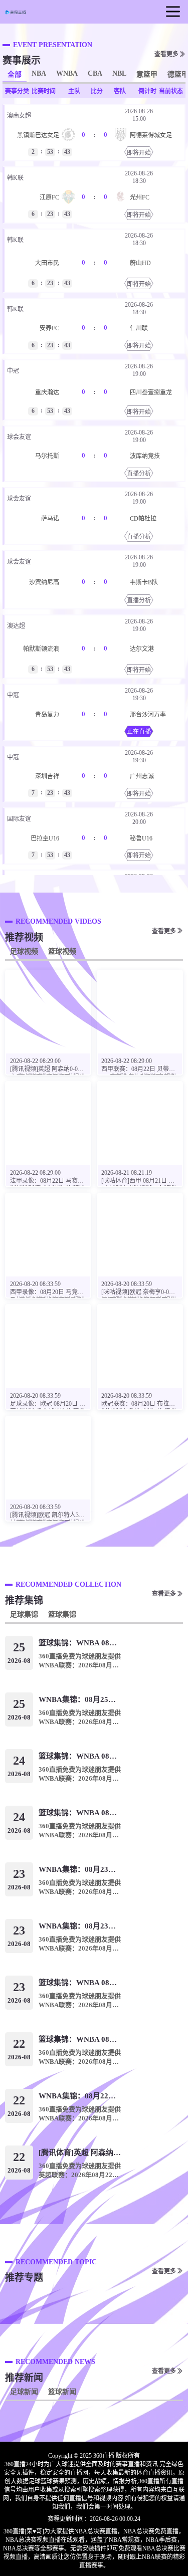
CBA (95, 73)
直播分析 (139, 474)
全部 (15, 74)
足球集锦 (24, 1615)
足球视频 (24, 951)
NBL (119, 73)
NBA (39, 73)
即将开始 (139, 153)
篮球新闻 (62, 2392)
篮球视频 (62, 951)
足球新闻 (24, 2392)
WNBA (67, 73)
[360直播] (18, 12)
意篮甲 (147, 74)
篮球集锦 (62, 1615)
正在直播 (139, 732)
